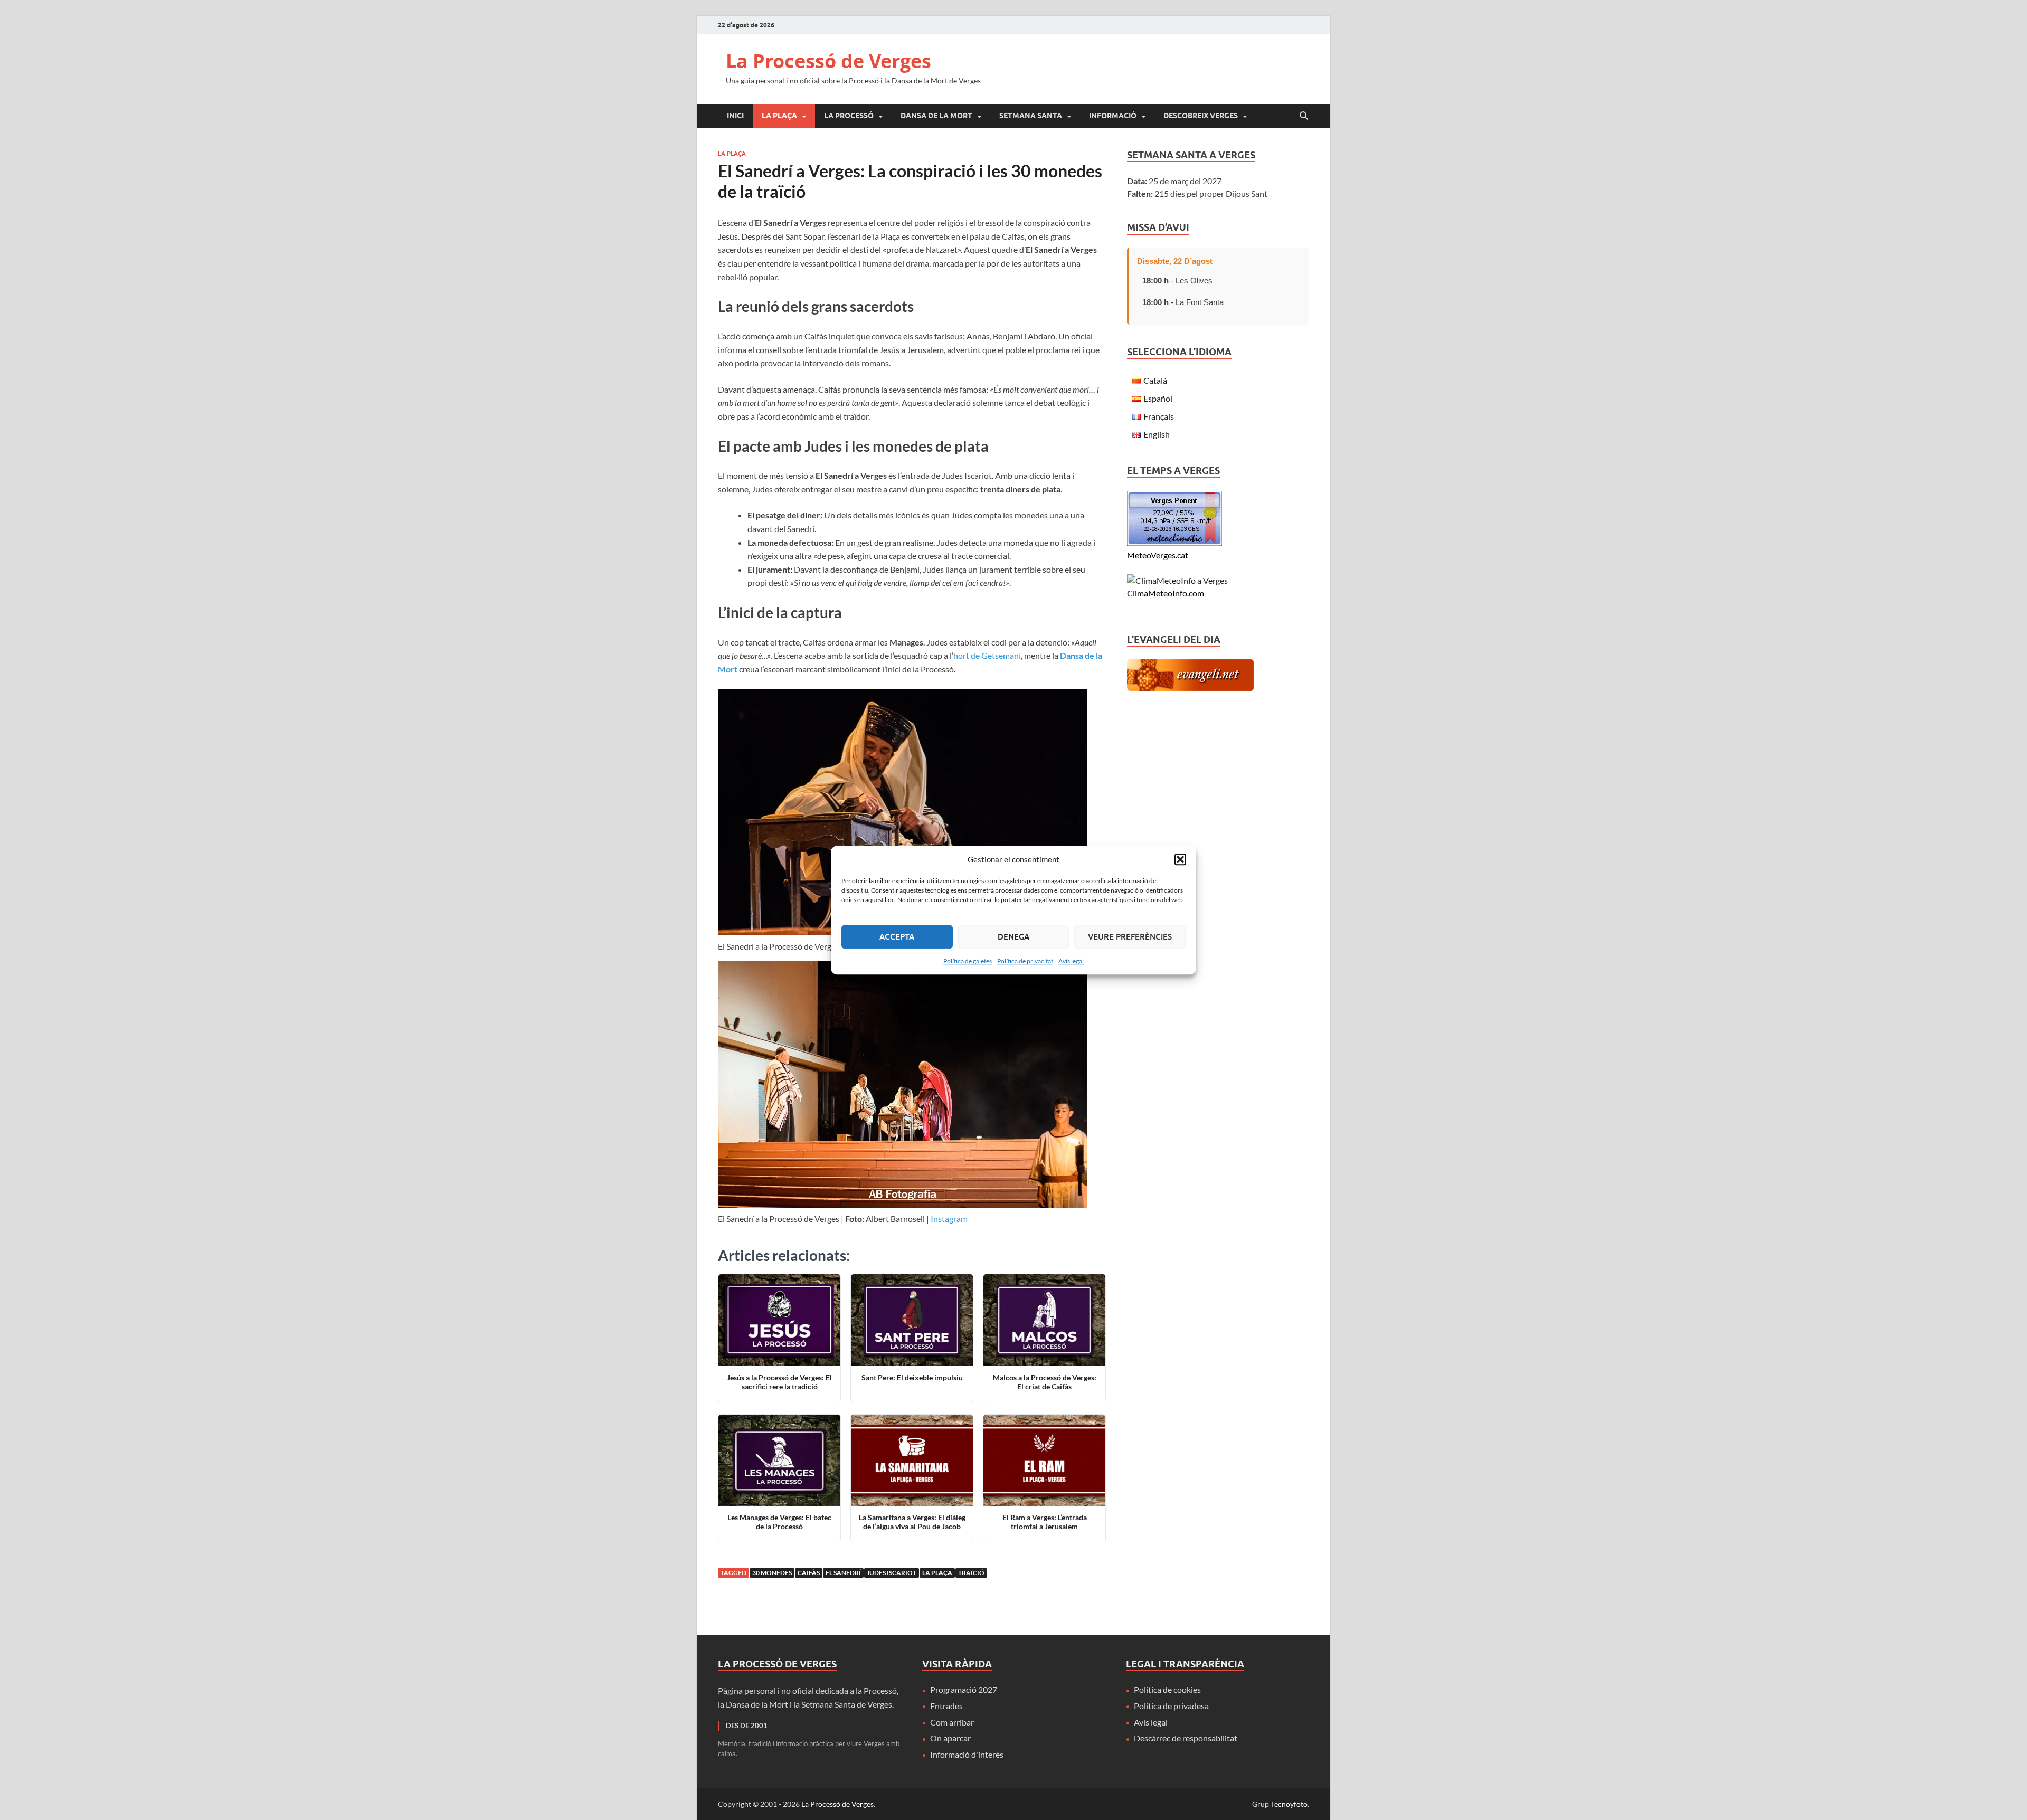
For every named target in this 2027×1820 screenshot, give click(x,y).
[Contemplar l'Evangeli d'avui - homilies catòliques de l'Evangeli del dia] (1190, 688)
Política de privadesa (1171, 1706)
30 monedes (772, 1573)
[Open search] (1304, 116)
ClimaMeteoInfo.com (1166, 593)
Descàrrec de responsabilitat (1186, 1738)
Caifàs (809, 1573)
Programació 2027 (964, 1689)
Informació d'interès (967, 1754)
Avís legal (1071, 961)
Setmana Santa (1031, 116)
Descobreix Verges (1201, 116)
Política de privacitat (1025, 961)
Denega (1013, 936)
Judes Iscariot (892, 1573)
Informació (1113, 116)
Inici (735, 116)
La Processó (849, 116)
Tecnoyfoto (1289, 1804)
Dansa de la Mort (936, 116)
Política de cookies (1167, 1689)
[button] (1180, 860)
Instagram (949, 1219)
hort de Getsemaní (987, 655)
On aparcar (950, 1738)
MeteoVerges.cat (1158, 555)
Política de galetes (968, 961)
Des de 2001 (747, 1726)
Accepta (897, 936)
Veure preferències (1130, 936)
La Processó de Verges (828, 61)
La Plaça (779, 116)
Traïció (971, 1573)
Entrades (946, 1706)
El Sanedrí (843, 1573)
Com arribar (952, 1722)
